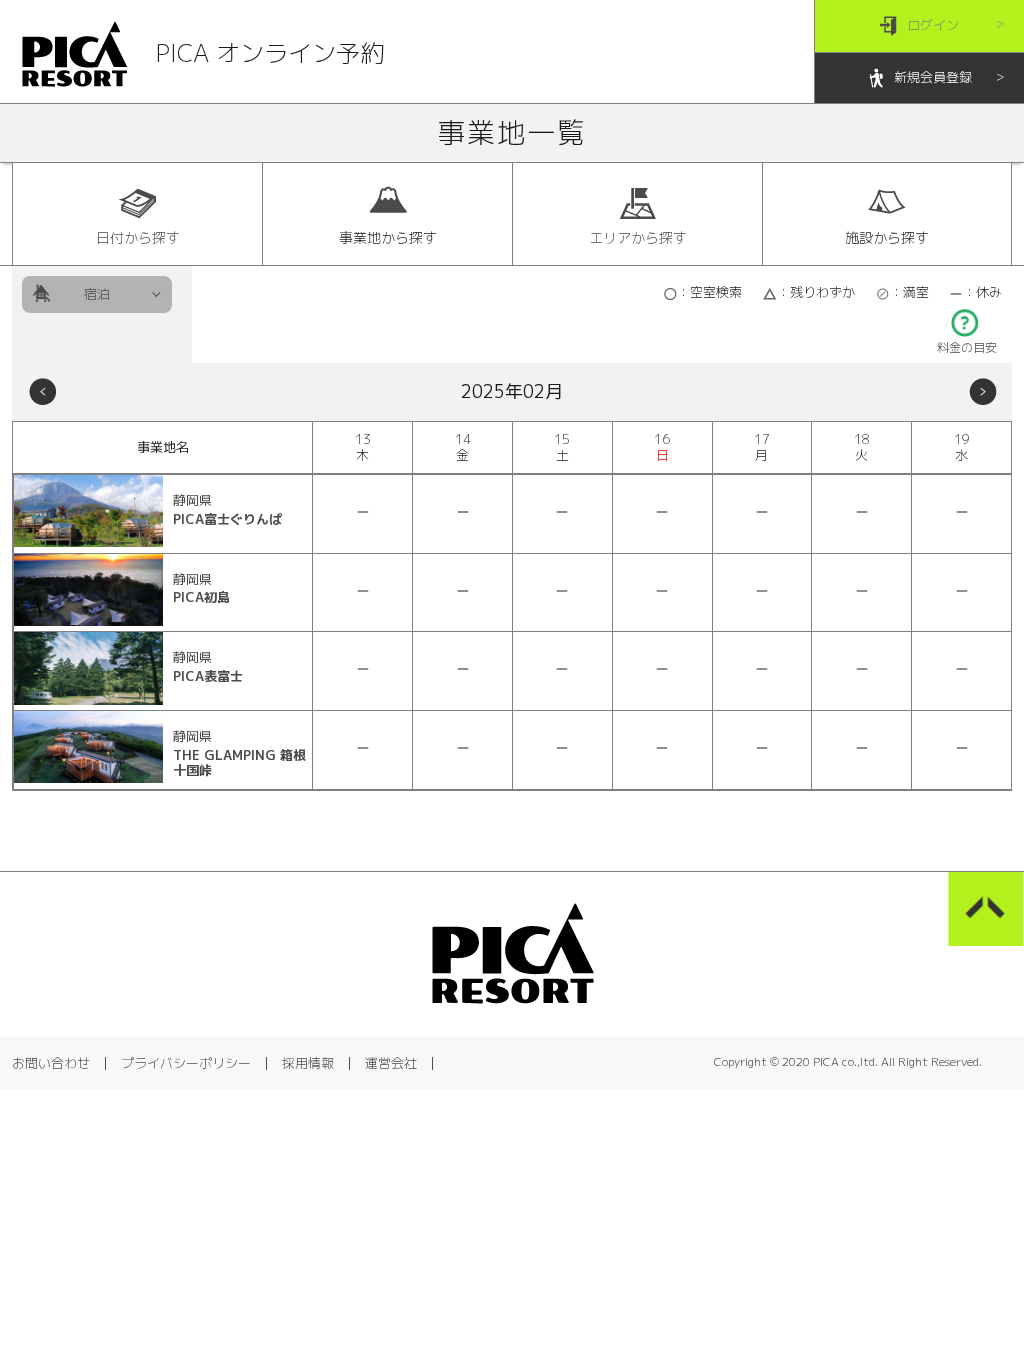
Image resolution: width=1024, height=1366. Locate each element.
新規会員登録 (933, 77)
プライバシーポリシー (186, 1063)
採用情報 (308, 1063)
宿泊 (97, 294)
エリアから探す (638, 237)
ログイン (933, 25)
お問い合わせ (51, 1063)
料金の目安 (967, 347)
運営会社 (391, 1063)
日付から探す (138, 237)
